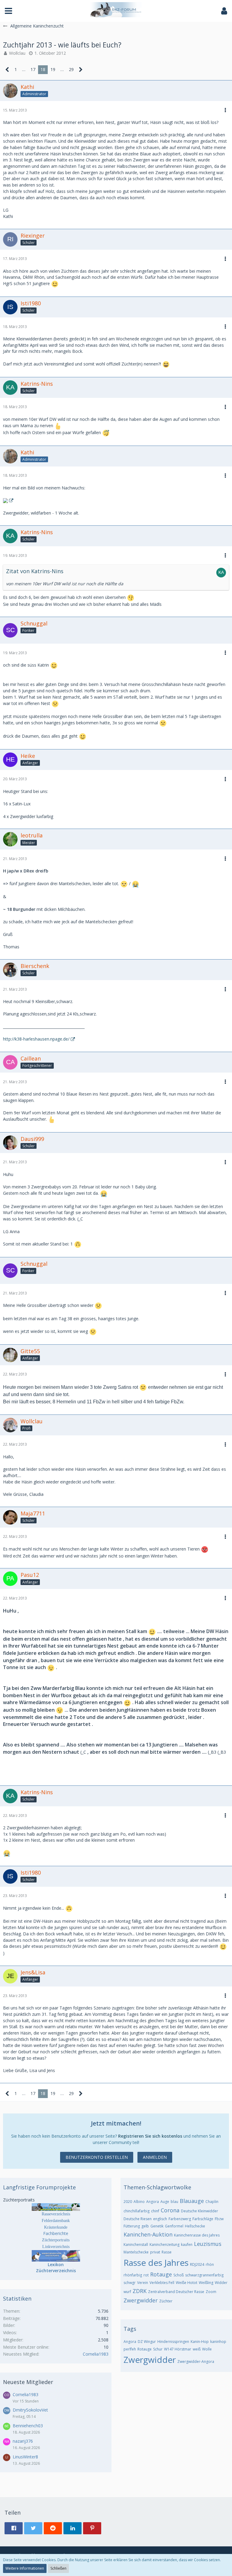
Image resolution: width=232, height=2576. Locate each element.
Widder (221, 2283)
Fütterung (132, 2226)
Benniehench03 (28, 2426)
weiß (197, 2349)
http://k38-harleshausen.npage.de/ (36, 1039)
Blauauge (192, 2201)
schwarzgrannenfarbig (204, 2275)
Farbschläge (203, 2219)
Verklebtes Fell (162, 2283)
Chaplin (212, 2202)
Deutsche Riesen (138, 2219)
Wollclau (17, 53)
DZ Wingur (147, 2342)
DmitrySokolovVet (30, 2410)
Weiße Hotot (187, 2283)
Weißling (206, 2283)
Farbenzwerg (180, 2219)
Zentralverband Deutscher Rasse (176, 2292)
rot (146, 2275)
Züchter (166, 2301)
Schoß (179, 2275)
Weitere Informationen (25, 2568)
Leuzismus (208, 2244)
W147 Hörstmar (178, 2349)
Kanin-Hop (200, 2342)
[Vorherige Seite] (7, 70)
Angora (153, 2202)
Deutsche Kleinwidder (200, 2211)
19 (53, 69)
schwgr (130, 2283)
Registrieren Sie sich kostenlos (150, 2136)
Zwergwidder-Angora (196, 2362)
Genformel (174, 2226)
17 (33, 69)
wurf (127, 2292)
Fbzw (219, 2219)
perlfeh (130, 2349)
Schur (158, 2349)
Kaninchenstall (136, 2245)
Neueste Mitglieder (28, 2382)
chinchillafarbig (137, 2211)
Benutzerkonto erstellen (97, 2157)
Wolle (207, 2349)
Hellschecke (195, 2226)
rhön (210, 2264)
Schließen (58, 2568)
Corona (170, 2210)
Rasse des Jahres (156, 2263)
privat (155, 2252)
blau (174, 2202)
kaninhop (218, 2342)
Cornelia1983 (96, 2354)
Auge (165, 2202)
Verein (143, 2283)
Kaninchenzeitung (164, 2245)
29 (71, 69)
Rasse (167, 2252)
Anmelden (155, 2157)
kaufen (187, 2245)
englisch (160, 2219)
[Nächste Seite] (81, 70)
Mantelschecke (136, 2252)
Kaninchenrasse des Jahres (197, 2235)
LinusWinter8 (25, 2457)
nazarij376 (23, 2441)
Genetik (157, 2226)
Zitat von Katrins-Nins (35, 571)
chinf (155, 2211)
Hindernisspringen (173, 2342)
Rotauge (161, 2274)
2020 (128, 2202)
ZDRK (140, 2291)
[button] (8, 11)
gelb (145, 2226)
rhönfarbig (133, 2275)
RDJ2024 (197, 2264)
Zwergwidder (141, 2300)
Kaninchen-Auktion (148, 2234)
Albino (139, 2202)
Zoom (211, 2292)
